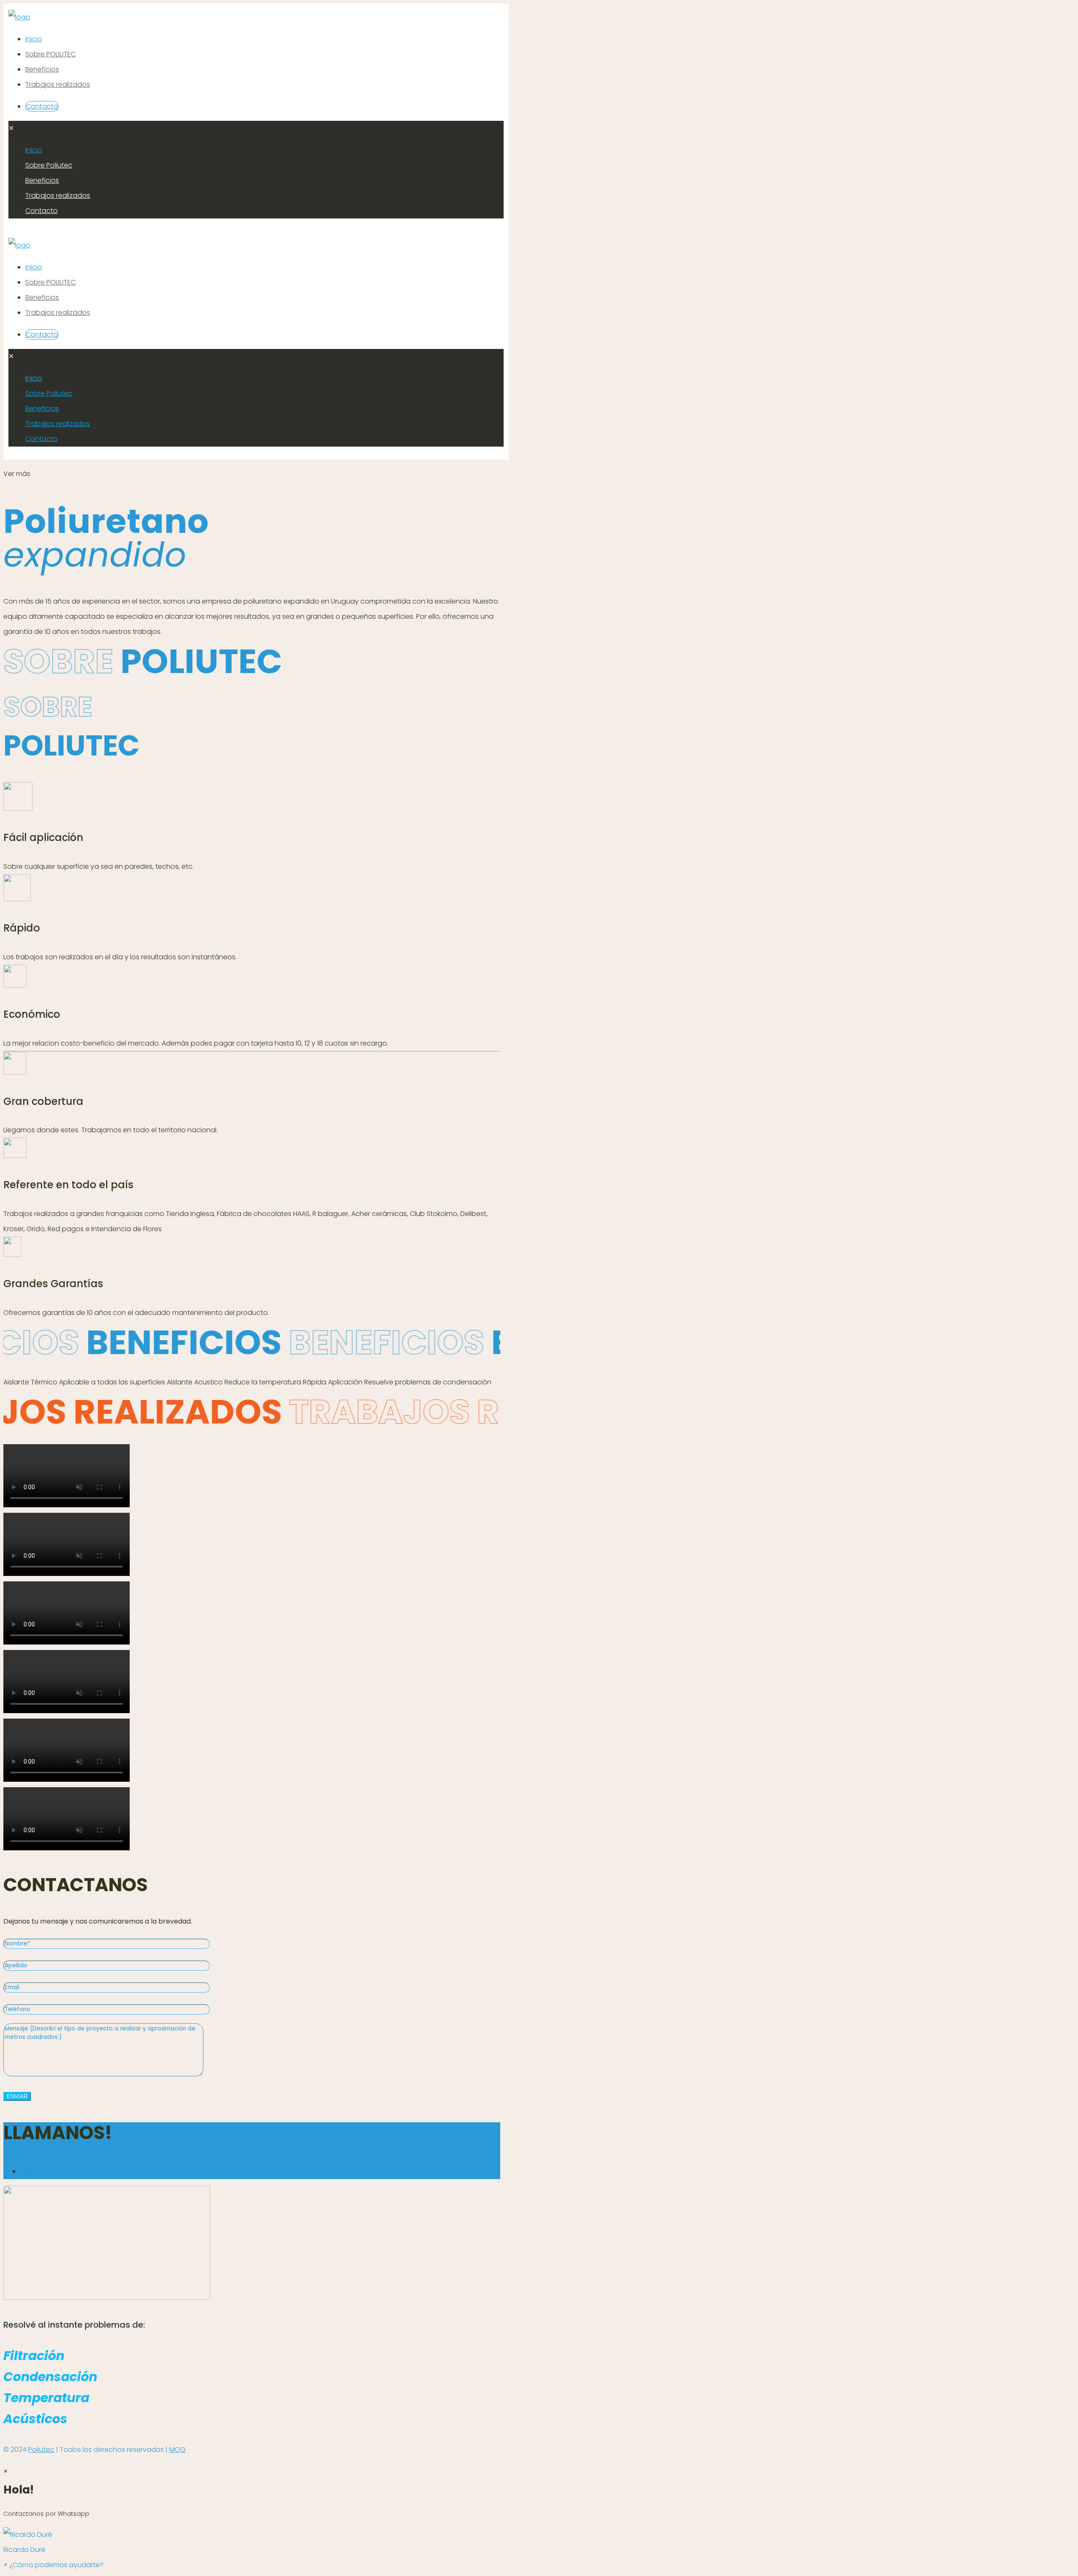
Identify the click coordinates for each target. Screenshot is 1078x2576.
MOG (177, 2450)
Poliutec (41, 2450)
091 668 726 (56, 2169)
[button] (539, 2542)
